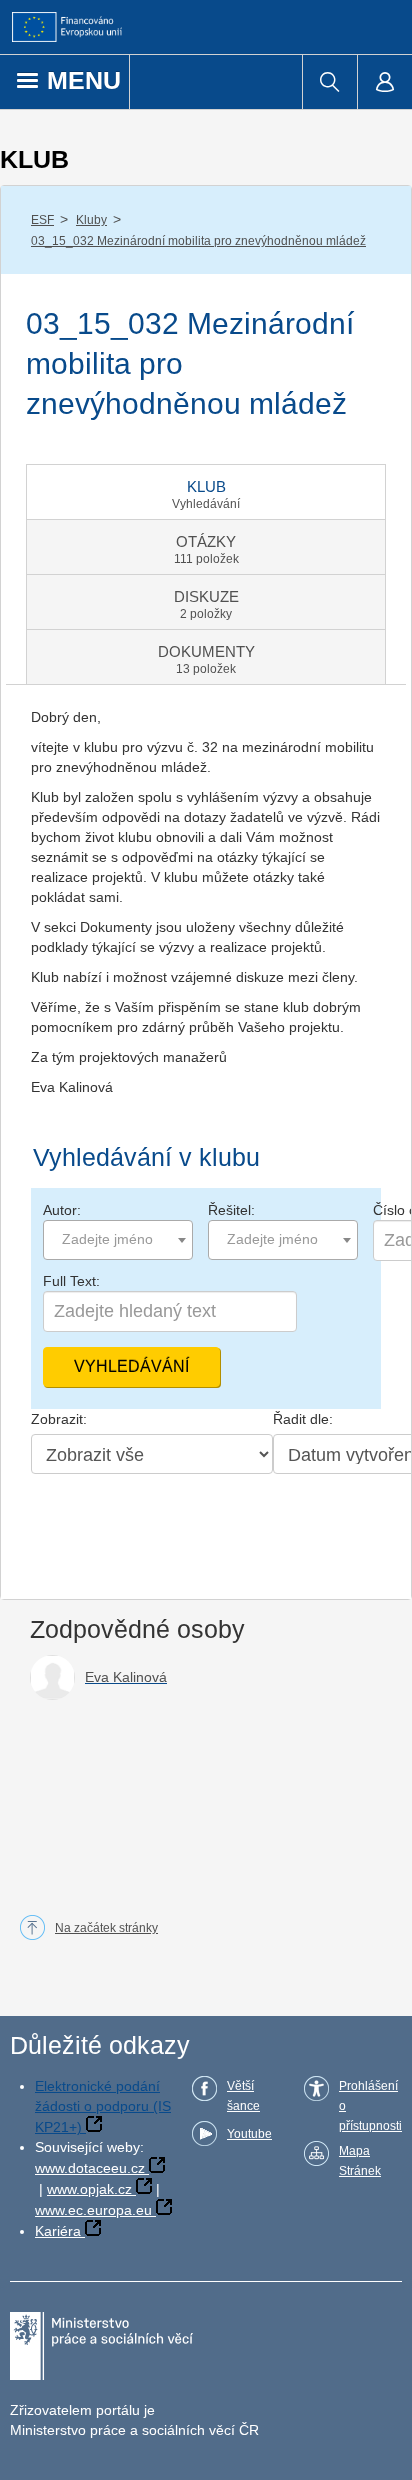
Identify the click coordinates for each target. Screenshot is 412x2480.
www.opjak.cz (89, 2189)
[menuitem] (329, 82)
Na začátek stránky (106, 1928)
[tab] (206, 492)
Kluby (91, 220)
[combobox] (118, 1240)
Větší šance (243, 2096)
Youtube (249, 2134)
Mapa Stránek (360, 2161)
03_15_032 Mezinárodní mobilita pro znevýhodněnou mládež (198, 241)
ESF (42, 220)
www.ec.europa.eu (93, 2210)
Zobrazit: (59, 1419)
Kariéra (58, 2231)
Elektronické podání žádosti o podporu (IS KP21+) (103, 2106)
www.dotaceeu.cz (90, 2168)
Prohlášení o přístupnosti (370, 2106)
